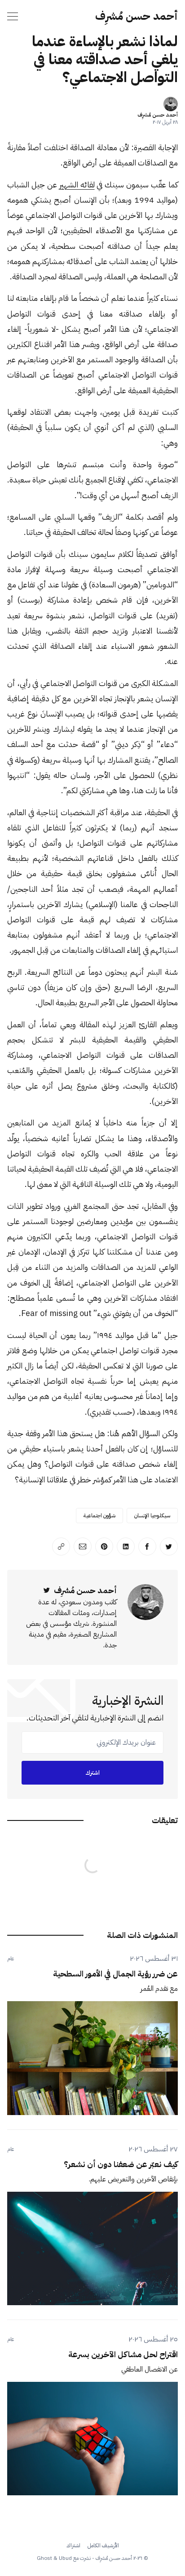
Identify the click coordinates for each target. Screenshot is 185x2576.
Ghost (44, 2558)
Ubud (65, 2558)
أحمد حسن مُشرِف (137, 16)
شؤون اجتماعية (99, 1516)
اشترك (92, 1773)
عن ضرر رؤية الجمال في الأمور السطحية (115, 1974)
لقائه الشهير (77, 185)
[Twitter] (47, 1590)
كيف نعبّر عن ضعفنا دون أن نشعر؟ (121, 2164)
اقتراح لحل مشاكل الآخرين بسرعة (123, 2354)
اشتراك (73, 2546)
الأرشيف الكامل (103, 2546)
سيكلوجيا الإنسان (152, 1516)
